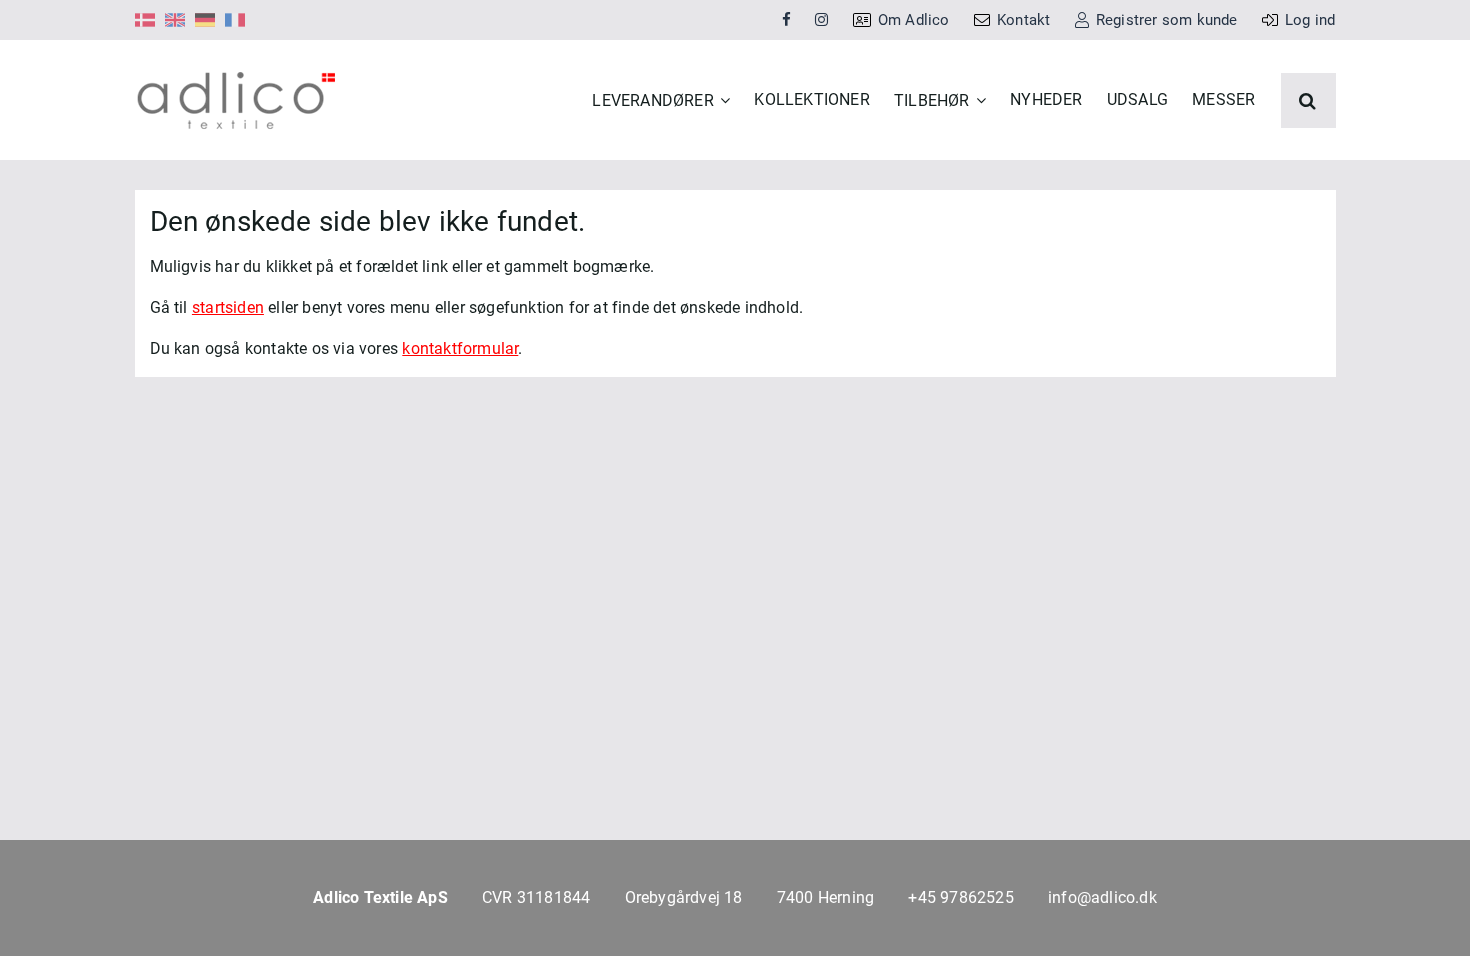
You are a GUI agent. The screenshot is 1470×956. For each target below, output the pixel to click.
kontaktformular (460, 348)
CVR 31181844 (536, 897)
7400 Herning (825, 897)
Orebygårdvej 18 (684, 897)
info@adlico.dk (1102, 897)
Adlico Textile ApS (380, 897)
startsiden (228, 307)
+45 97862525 (960, 897)
